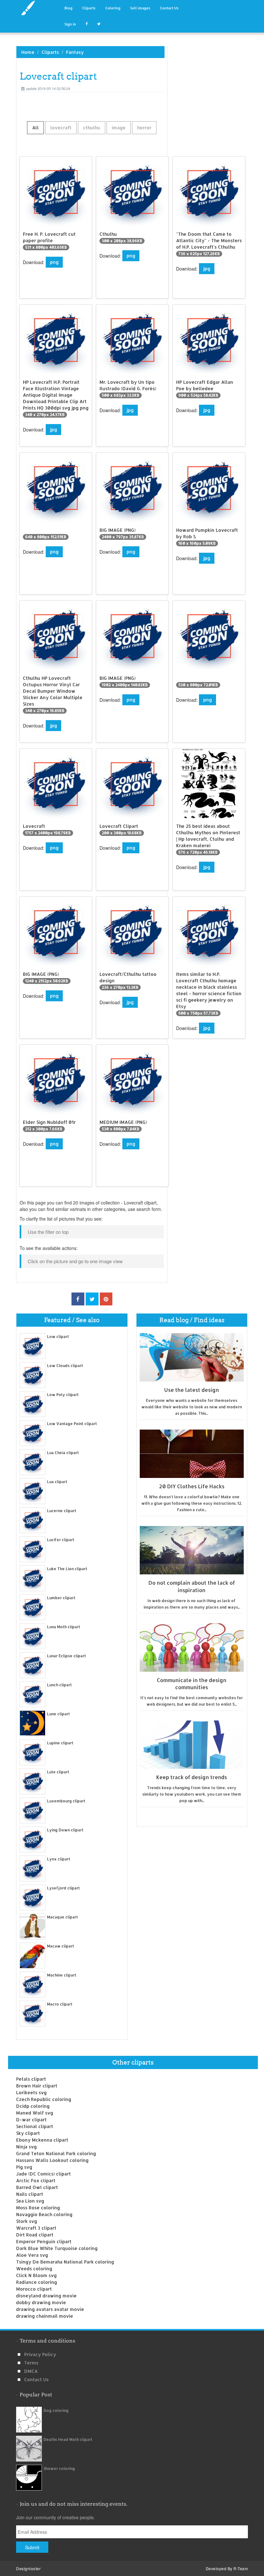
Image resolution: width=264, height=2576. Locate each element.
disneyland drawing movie (46, 2296)
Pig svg (24, 2167)
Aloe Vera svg (32, 2255)
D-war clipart (31, 2120)
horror (144, 128)
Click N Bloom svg (36, 2275)
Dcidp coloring (33, 2106)
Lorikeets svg (31, 2092)
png (54, 262)
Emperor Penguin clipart (44, 2241)
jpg (207, 268)
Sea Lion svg (30, 2201)
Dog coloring (56, 2410)
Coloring (113, 8)
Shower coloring (59, 2468)
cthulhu (92, 128)
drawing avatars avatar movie (50, 2309)
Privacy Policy (40, 2354)
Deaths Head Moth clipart (68, 2439)
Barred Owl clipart (37, 2187)
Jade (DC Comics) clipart (43, 2174)
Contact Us (169, 8)
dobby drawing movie (41, 2302)
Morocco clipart (34, 2289)
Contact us (36, 2379)
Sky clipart (28, 2133)
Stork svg (27, 2221)
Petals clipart (31, 2079)
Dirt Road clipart (35, 2235)
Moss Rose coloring (38, 2208)
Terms (31, 2363)
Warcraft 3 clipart (36, 2228)
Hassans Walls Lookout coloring (52, 2160)
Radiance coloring (37, 2282)
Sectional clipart (35, 2126)
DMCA (31, 2371)
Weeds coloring (34, 2269)
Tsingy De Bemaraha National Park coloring (65, 2262)
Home (28, 52)
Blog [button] (68, 8)
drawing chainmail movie (45, 2316)
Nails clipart (30, 2194)
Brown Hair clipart (37, 2086)
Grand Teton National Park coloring (56, 2153)
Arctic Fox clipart (36, 2180)
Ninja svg (26, 2147)
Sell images (140, 8)
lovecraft (61, 128)
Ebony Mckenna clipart (42, 2140)
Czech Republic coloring (44, 2099)
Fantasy (75, 52)
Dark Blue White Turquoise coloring (57, 2248)
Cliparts (89, 8)
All (35, 128)
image (119, 128)
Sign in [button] (70, 24)
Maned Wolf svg (35, 2113)
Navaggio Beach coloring (44, 2214)
